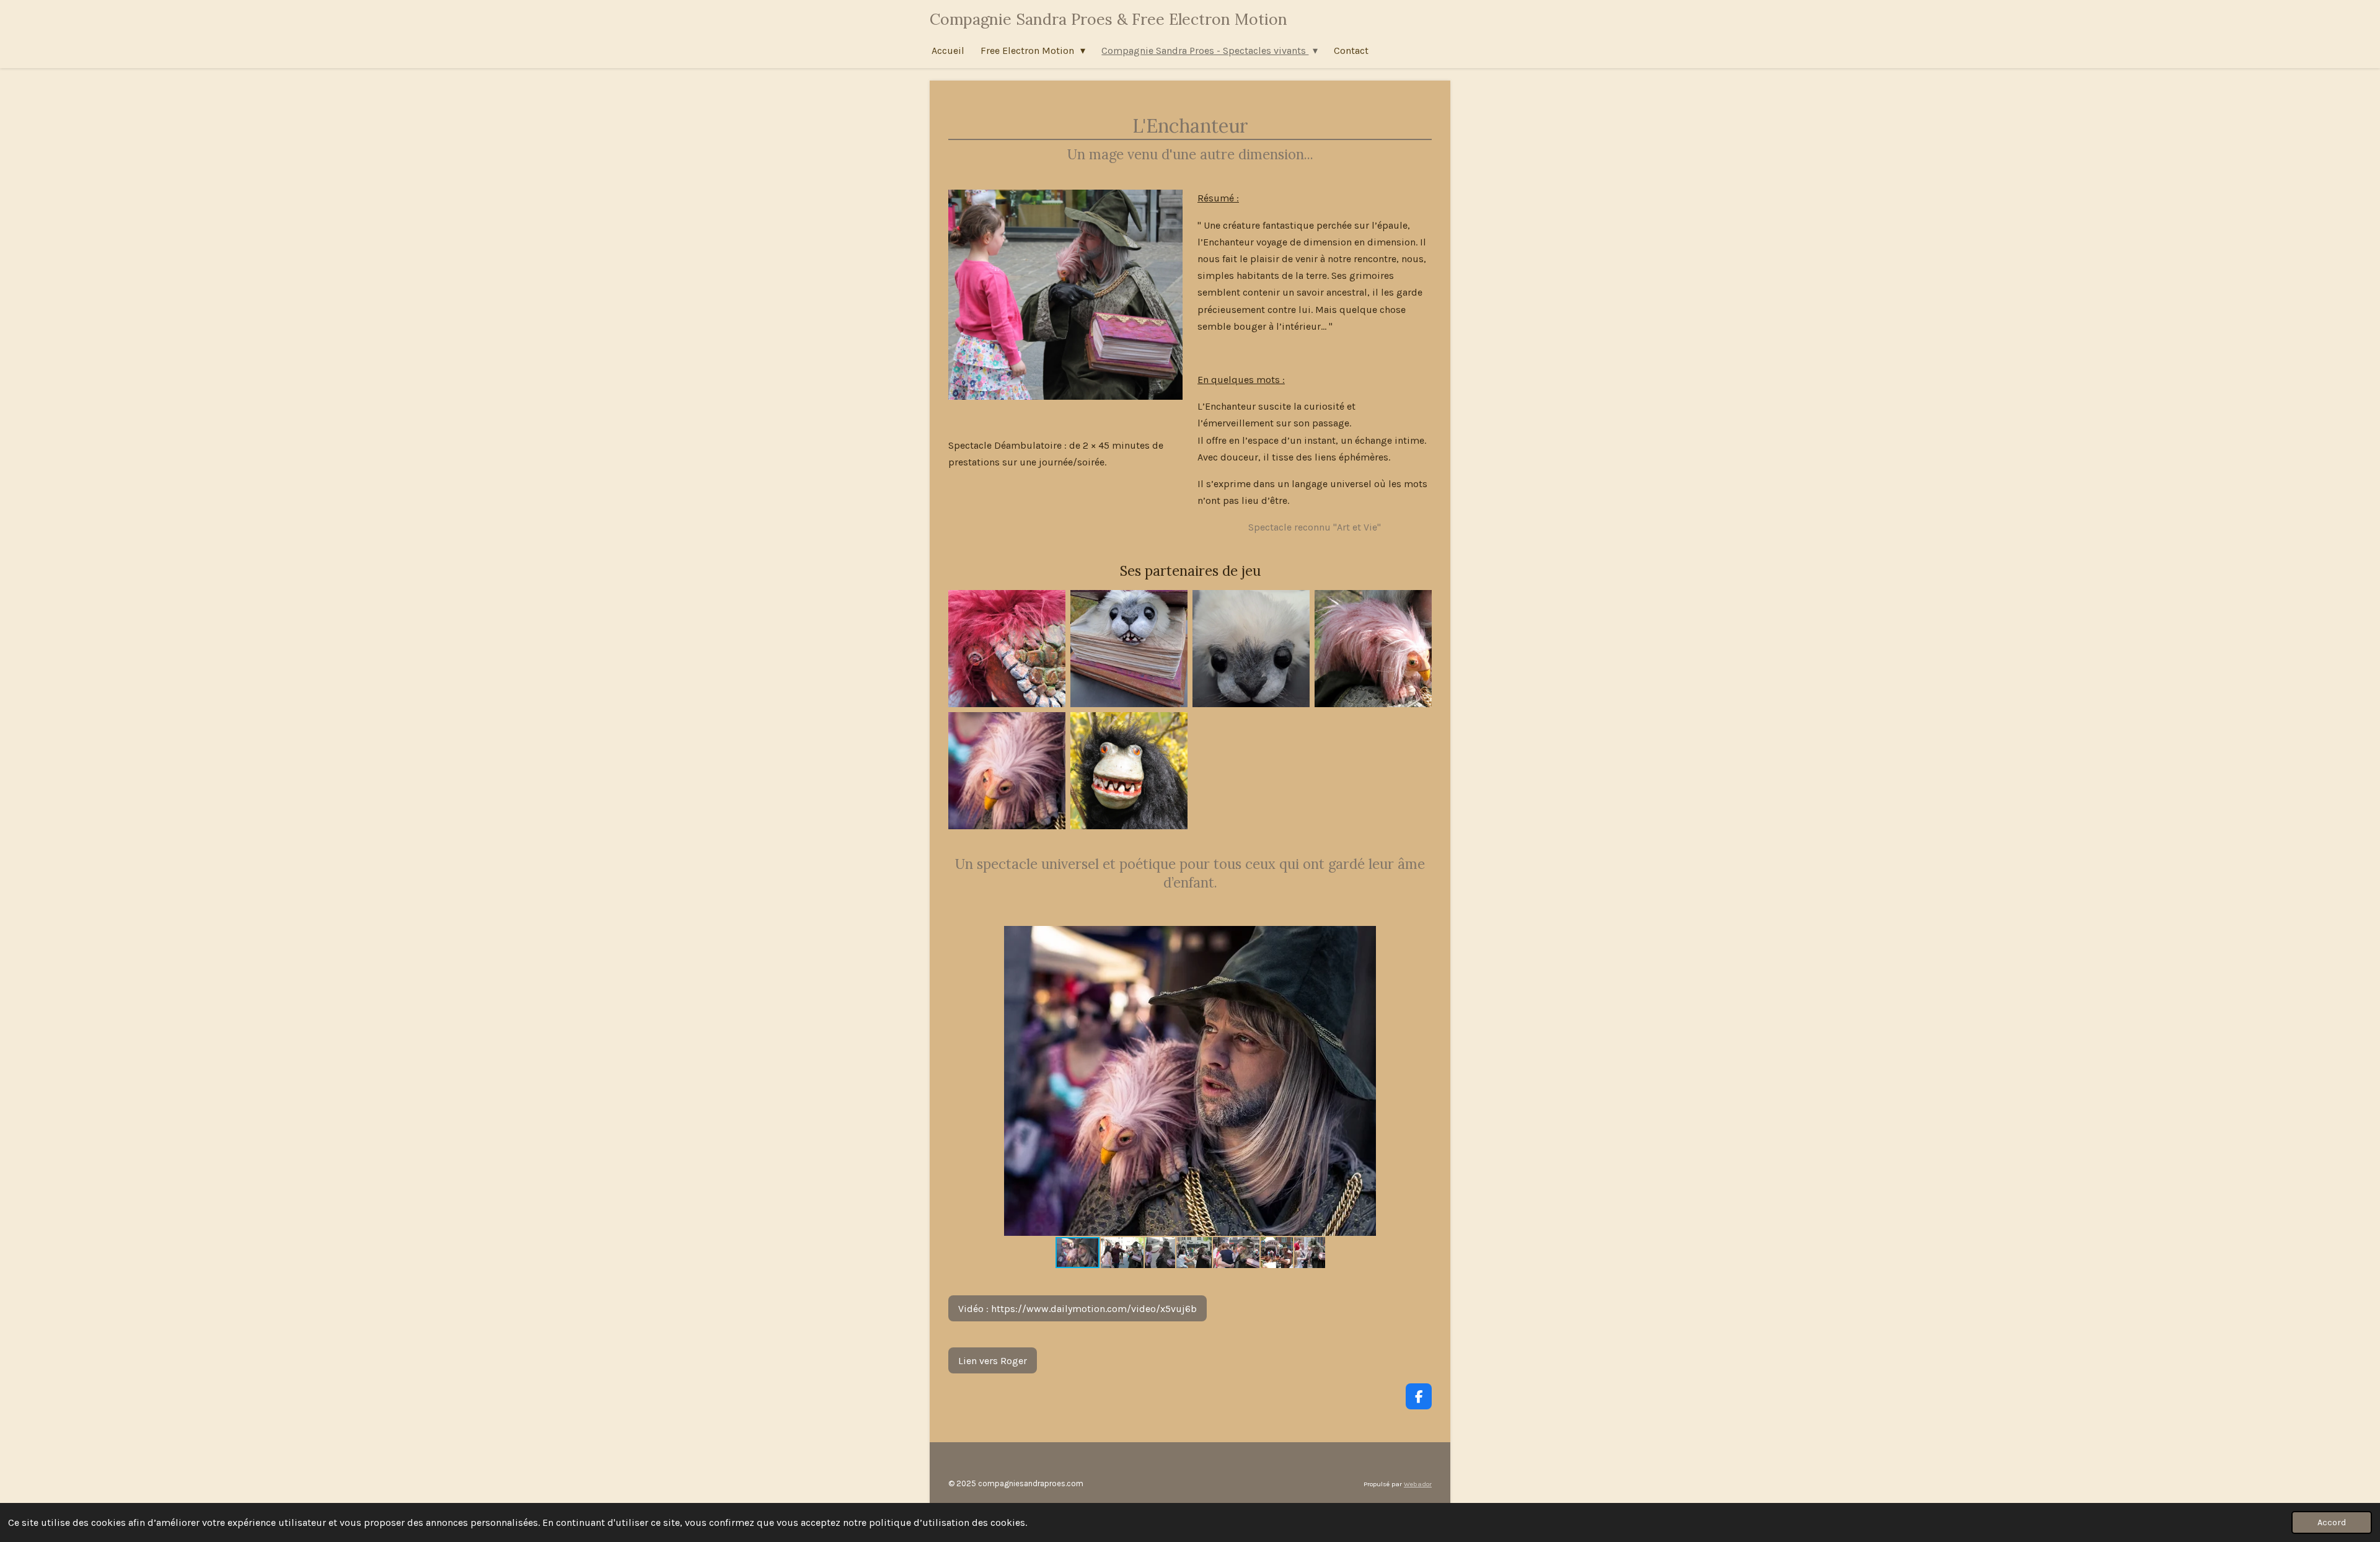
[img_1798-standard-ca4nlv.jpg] (1129, 771)
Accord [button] (2332, 1522)
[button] (1365, 937)
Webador (1418, 1484)
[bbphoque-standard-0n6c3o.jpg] (1251, 649)
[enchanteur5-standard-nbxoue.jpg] (1373, 649)
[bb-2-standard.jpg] (1129, 649)
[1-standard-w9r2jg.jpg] (1007, 649)
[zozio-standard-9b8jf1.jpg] (1007, 771)
